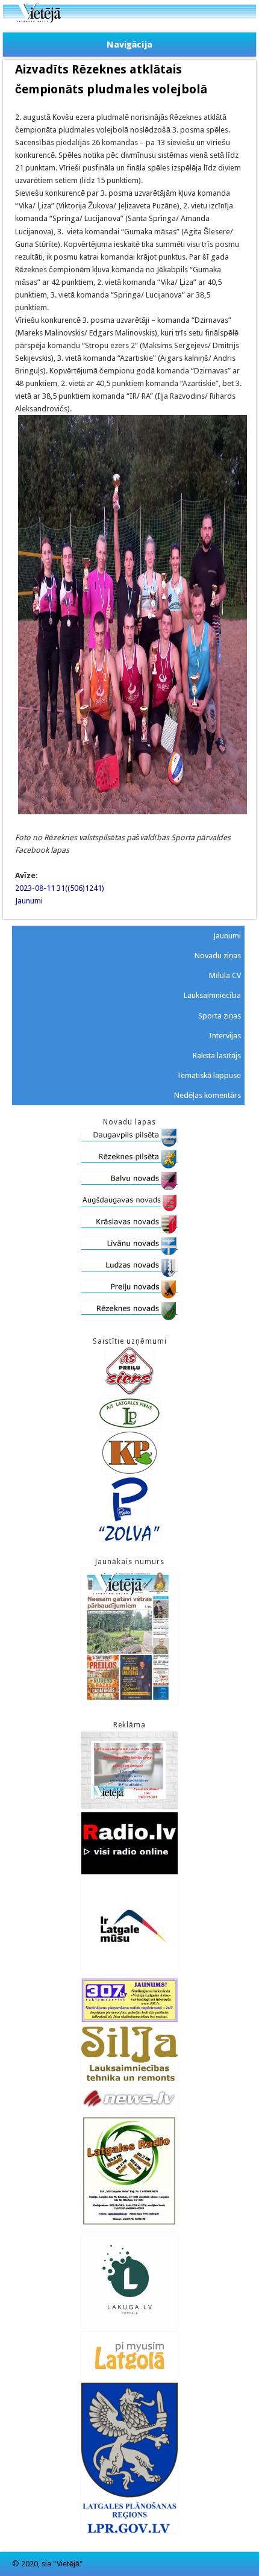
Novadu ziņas (218, 956)
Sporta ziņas (220, 1016)
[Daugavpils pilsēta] (129, 1144)
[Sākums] (129, 20)
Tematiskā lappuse (209, 1075)
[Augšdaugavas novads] (129, 1209)
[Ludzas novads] (129, 1274)
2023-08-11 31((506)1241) (60, 888)
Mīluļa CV (225, 975)
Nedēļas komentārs (208, 1095)
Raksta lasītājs (217, 1056)
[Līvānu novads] (129, 1252)
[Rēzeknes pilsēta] (129, 1166)
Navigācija (129, 45)
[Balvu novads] (129, 1187)
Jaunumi (29, 901)
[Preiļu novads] (129, 1296)
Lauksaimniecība (212, 995)
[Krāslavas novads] (129, 1231)
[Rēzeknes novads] (129, 1318)
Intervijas (225, 1036)
